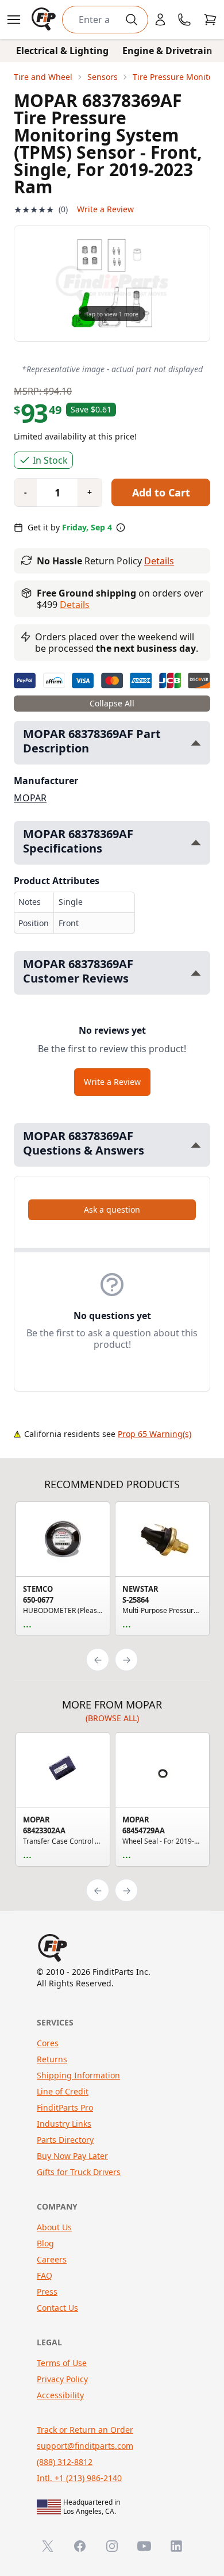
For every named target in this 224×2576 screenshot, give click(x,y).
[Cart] (210, 20)
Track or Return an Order (85, 2430)
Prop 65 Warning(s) (155, 1434)
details (75, 605)
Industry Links (64, 2124)
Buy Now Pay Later (72, 2156)
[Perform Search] (132, 20)
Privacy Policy (62, 2379)
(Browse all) (112, 1718)
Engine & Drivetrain (167, 51)
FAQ (45, 2275)
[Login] (160, 20)
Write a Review (105, 209)
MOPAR (30, 798)
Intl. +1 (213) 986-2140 (79, 2478)
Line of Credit (63, 2091)
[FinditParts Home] (45, 20)
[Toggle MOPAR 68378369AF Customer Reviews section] (196, 973)
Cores (48, 2043)
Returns (52, 2059)
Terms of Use (62, 2363)
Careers (52, 2259)
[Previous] (98, 1660)
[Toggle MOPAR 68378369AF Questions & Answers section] (196, 1145)
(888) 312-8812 (65, 2462)
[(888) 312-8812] (184, 20)
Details (159, 561)
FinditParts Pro (65, 2107)
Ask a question (112, 1209)
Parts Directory (65, 2140)
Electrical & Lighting (62, 51)
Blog (45, 2243)
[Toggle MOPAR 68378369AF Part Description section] (196, 743)
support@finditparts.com (85, 2446)
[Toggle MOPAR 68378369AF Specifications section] (196, 842)
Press (47, 2292)
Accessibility (60, 2395)
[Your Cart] (210, 20)
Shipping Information (78, 2075)
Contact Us (57, 2308)
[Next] (126, 1660)
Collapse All (112, 703)
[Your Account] (160, 20)
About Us (54, 2227)
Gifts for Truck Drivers (79, 2172)
